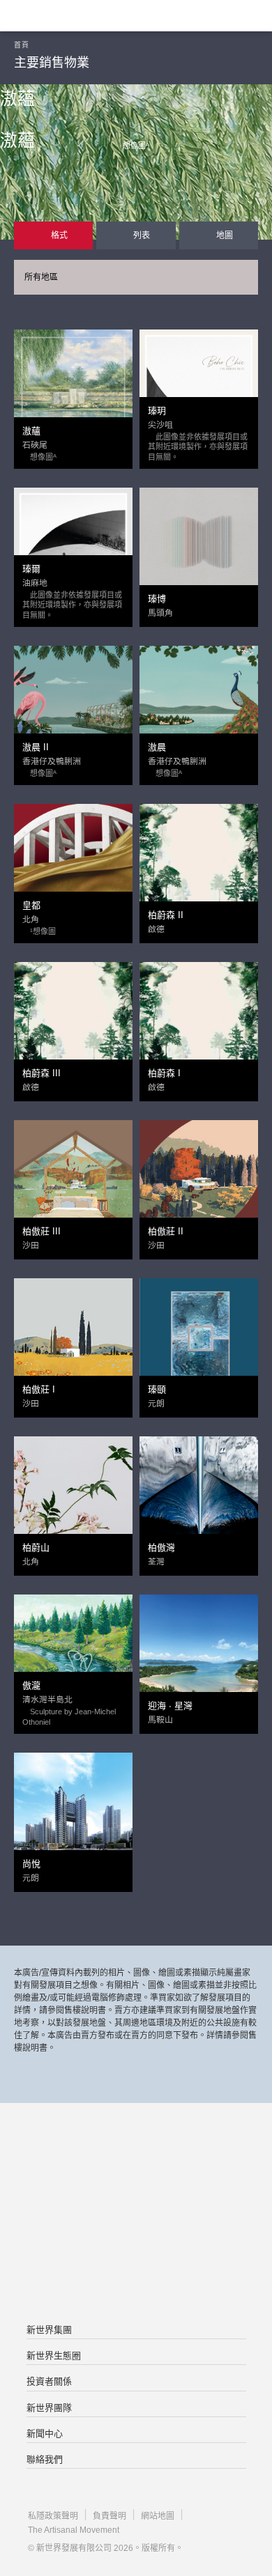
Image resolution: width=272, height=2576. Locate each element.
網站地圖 (158, 2516)
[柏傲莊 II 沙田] (199, 1179)
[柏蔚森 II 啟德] (199, 862)
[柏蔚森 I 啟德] (199, 1021)
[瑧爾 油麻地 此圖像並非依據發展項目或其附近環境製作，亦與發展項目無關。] (73, 546)
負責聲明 (109, 2516)
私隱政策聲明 (53, 2516)
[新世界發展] (80, 16)
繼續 (136, 248)
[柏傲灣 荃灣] (199, 1495)
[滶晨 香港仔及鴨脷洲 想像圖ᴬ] (199, 704)
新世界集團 (49, 2330)
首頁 (21, 45)
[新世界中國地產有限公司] (136, 2214)
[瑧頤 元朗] (199, 1337)
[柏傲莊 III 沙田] (73, 1179)
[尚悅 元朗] (73, 1811)
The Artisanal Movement (74, 2530)
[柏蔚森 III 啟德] (73, 1021)
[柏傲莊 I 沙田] (73, 1337)
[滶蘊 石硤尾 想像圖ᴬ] (73, 388)
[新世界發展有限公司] (136, 2159)
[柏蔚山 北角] (73, 1495)
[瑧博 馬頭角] (199, 546)
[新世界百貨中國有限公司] (136, 2270)
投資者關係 (49, 2381)
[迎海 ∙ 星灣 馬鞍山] (199, 1653)
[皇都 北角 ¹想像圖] (73, 862)
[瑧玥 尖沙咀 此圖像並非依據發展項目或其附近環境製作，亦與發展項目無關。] (199, 388)
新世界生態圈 (54, 2356)
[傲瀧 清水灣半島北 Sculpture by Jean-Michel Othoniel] (73, 1653)
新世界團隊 (49, 2408)
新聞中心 (45, 2434)
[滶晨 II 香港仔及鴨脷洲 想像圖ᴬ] (73, 704)
